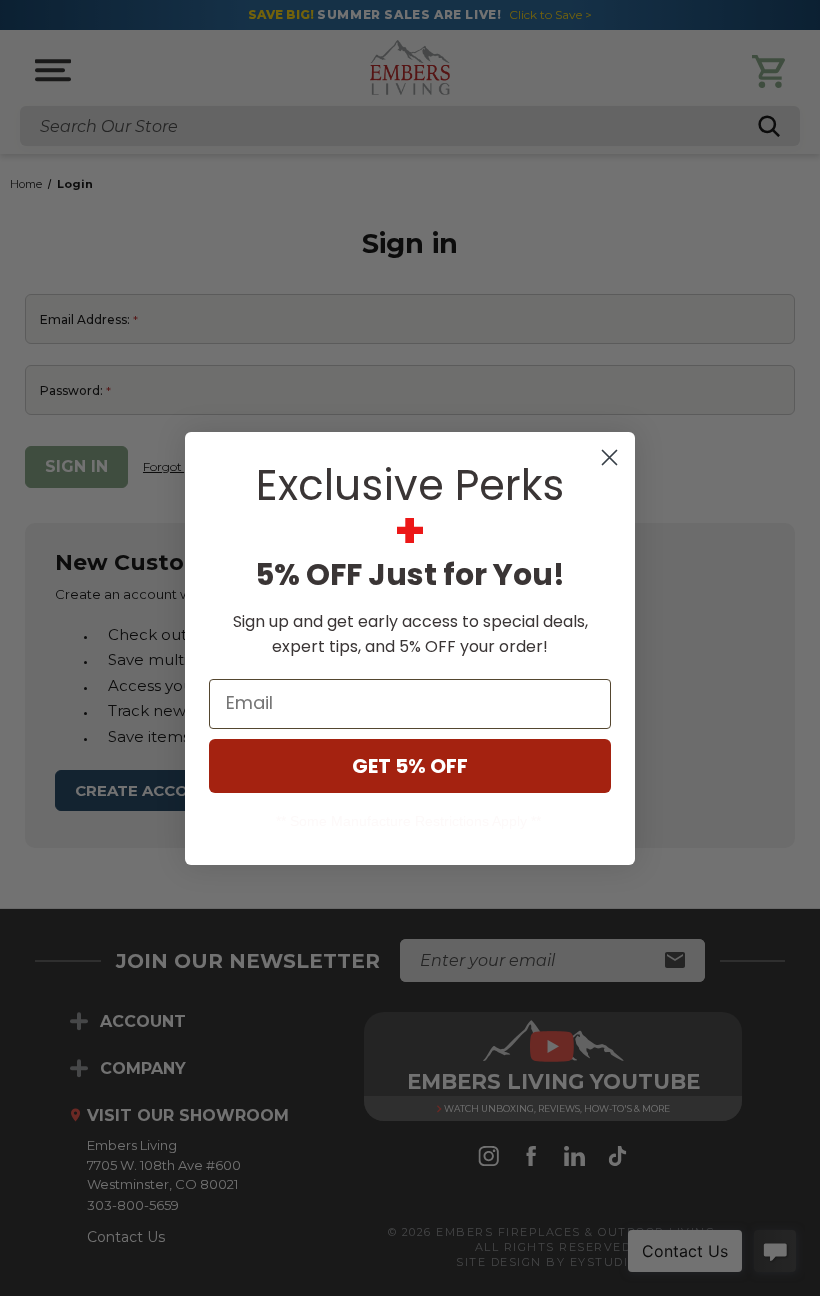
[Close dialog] (609, 457)
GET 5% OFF (410, 766)
